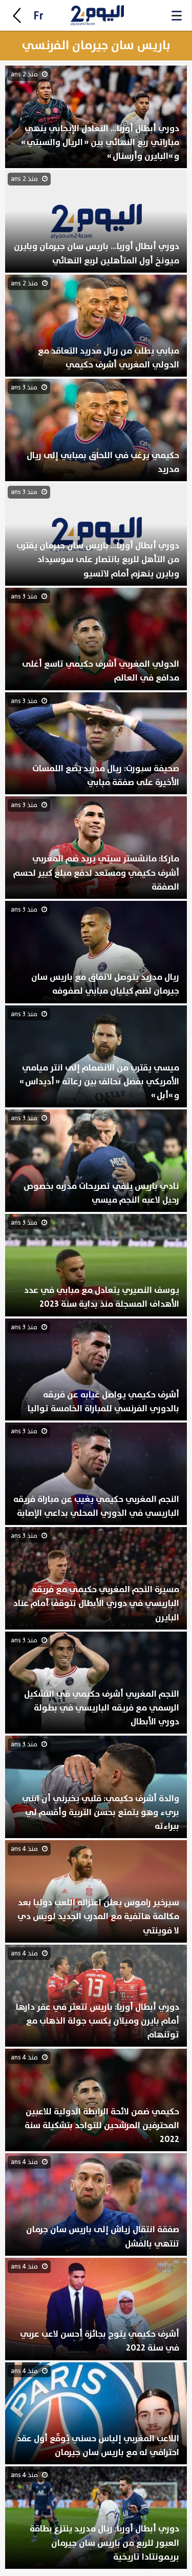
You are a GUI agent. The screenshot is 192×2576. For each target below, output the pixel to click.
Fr (38, 16)
